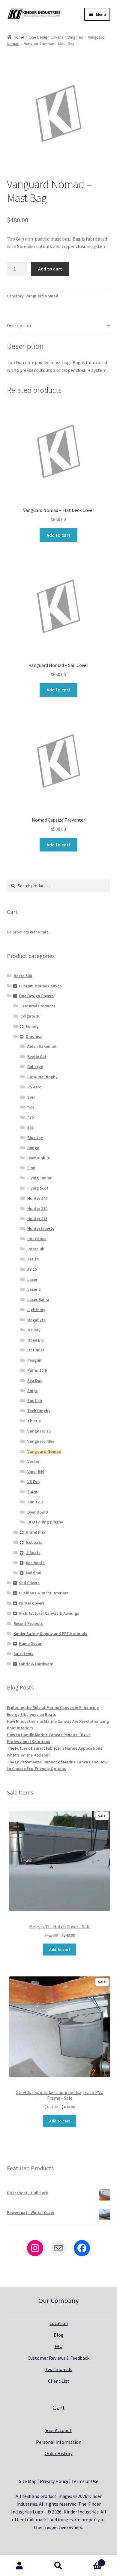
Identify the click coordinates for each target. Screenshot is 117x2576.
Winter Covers (32, 1603)
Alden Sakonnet (42, 1046)
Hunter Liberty (41, 1228)
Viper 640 (36, 1471)
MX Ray (34, 1330)
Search (58, 2566)
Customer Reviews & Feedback (58, 2358)
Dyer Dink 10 (39, 1158)
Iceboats (34, 1542)
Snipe (33, 1391)
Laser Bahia (38, 1299)
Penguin (35, 1360)
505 (30, 1127)
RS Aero (34, 1087)
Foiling (32, 1026)
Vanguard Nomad (42, 296)
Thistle (34, 1421)
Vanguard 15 (39, 1431)
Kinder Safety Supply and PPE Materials (50, 1634)
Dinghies (75, 37)
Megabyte (36, 1320)
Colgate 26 (30, 1016)
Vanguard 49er (41, 1441)
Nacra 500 (23, 976)
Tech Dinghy (39, 1411)
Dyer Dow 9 (37, 1512)
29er (31, 1097)
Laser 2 (34, 1289)
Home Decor (30, 1643)
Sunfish (35, 1400)
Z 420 (32, 1492)
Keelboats (35, 1563)
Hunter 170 (37, 1208)
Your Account (58, 2430)
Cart (90, 2561)
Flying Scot (38, 1188)
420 (30, 1107)
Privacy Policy (54, 2481)
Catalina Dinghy (42, 1077)
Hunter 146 (37, 1198)
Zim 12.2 (35, 1502)
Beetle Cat (37, 1056)
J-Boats (33, 1552)
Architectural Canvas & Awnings (49, 1613)
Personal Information (59, 2442)
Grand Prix (36, 1532)
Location (59, 2323)
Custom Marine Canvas (40, 986)
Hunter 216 (37, 1219)
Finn (31, 1168)
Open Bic (36, 1340)
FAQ (59, 2346)
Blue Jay (35, 1138)
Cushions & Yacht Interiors (44, 1593)
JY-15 (32, 1269)
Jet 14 (33, 1259)
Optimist (36, 1350)
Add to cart (50, 269)
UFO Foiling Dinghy (45, 1522)
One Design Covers (46, 37)
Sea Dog (35, 1380)
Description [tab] (19, 326)
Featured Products (38, 1006)
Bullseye (35, 1067)
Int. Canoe (37, 1239)
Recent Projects (28, 1623)
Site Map (28, 2481)
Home (19, 37)
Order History (59, 2453)
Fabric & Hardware (36, 1664)
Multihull (34, 1573)
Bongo (33, 1148)
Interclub (36, 1249)
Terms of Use (85, 2481)
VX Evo (33, 1482)
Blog (59, 2335)
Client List (59, 2381)
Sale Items (23, 1654)
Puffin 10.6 (37, 1370)
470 (30, 1117)
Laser (32, 1279)
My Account (19, 2566)
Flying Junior (39, 1178)
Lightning (36, 1310)
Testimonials (59, 2369)
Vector (33, 1461)
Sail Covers (29, 1583)
